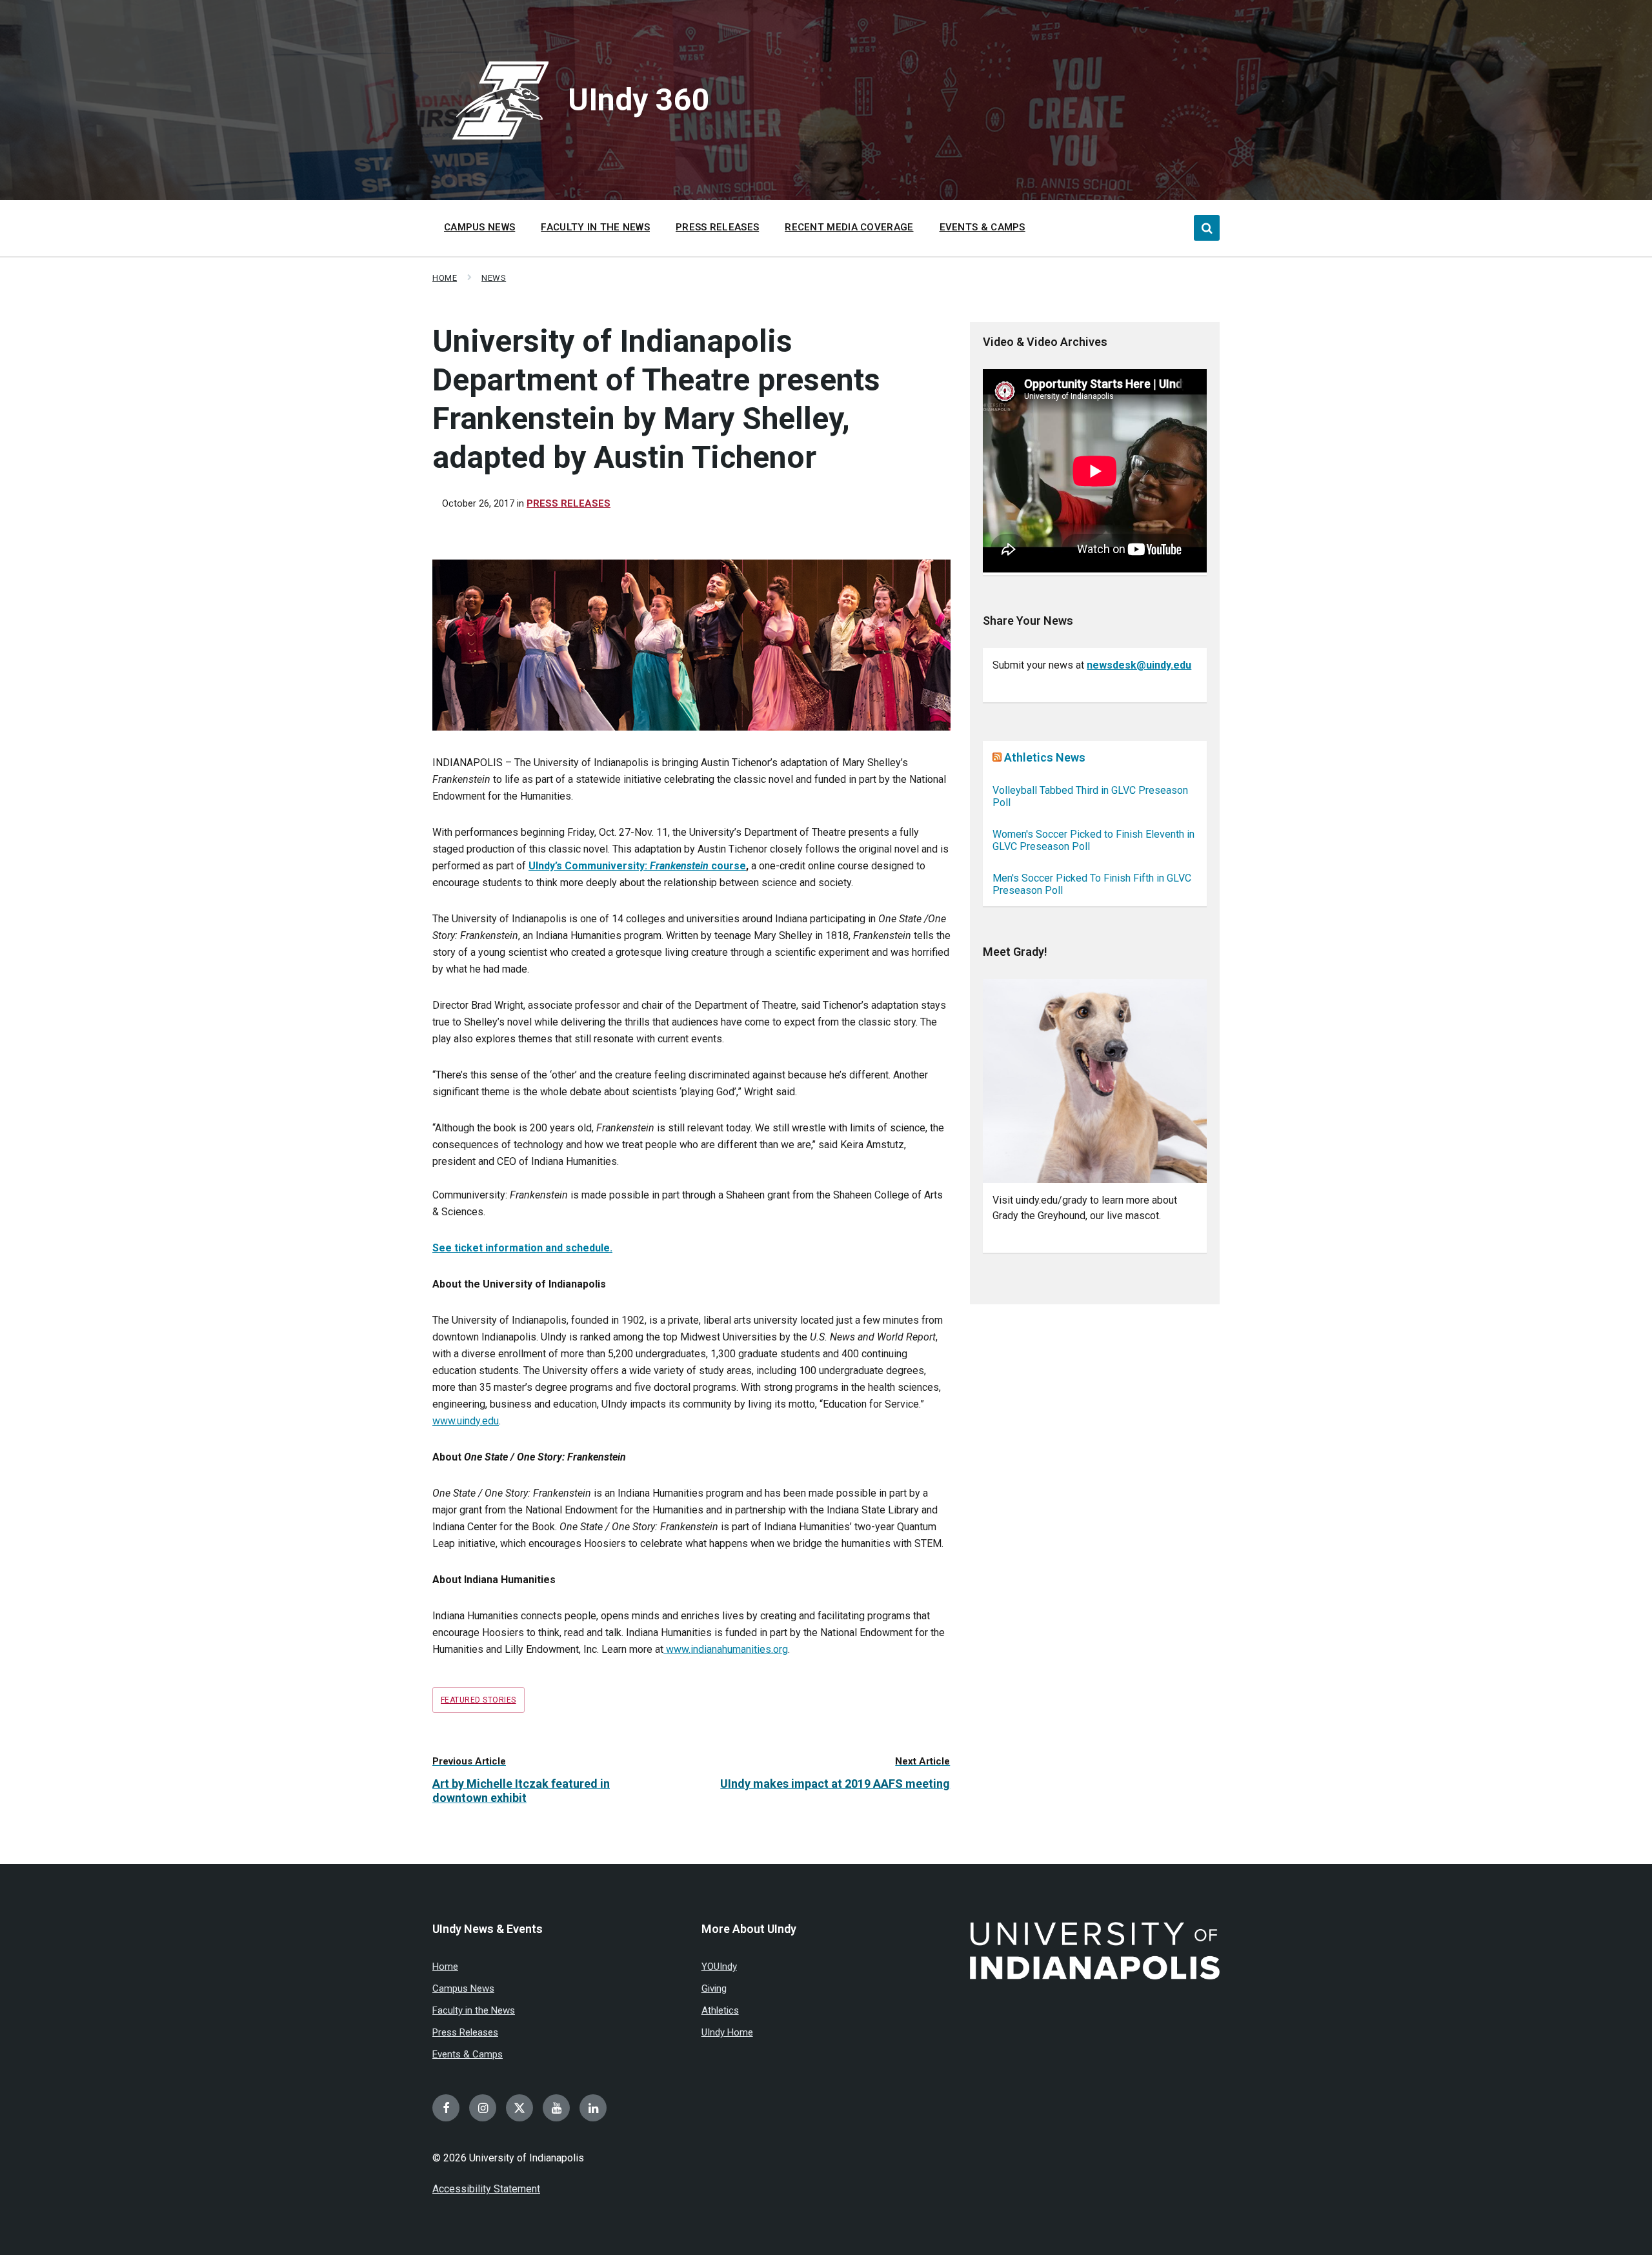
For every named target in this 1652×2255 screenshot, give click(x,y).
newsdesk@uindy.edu (1139, 665)
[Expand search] (1207, 228)
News (494, 278)
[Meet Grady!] (1095, 1081)
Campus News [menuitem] (479, 227)
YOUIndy (719, 1967)
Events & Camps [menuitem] (982, 227)
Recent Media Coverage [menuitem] (849, 227)
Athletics (720, 2010)
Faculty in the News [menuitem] (595, 227)
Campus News (463, 1988)
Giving (714, 1988)
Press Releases (569, 503)
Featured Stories (478, 1700)
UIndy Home (727, 2032)
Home (445, 278)
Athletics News (1045, 757)
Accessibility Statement (486, 2189)
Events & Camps (468, 2054)
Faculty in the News (474, 2010)
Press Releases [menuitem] (717, 227)
